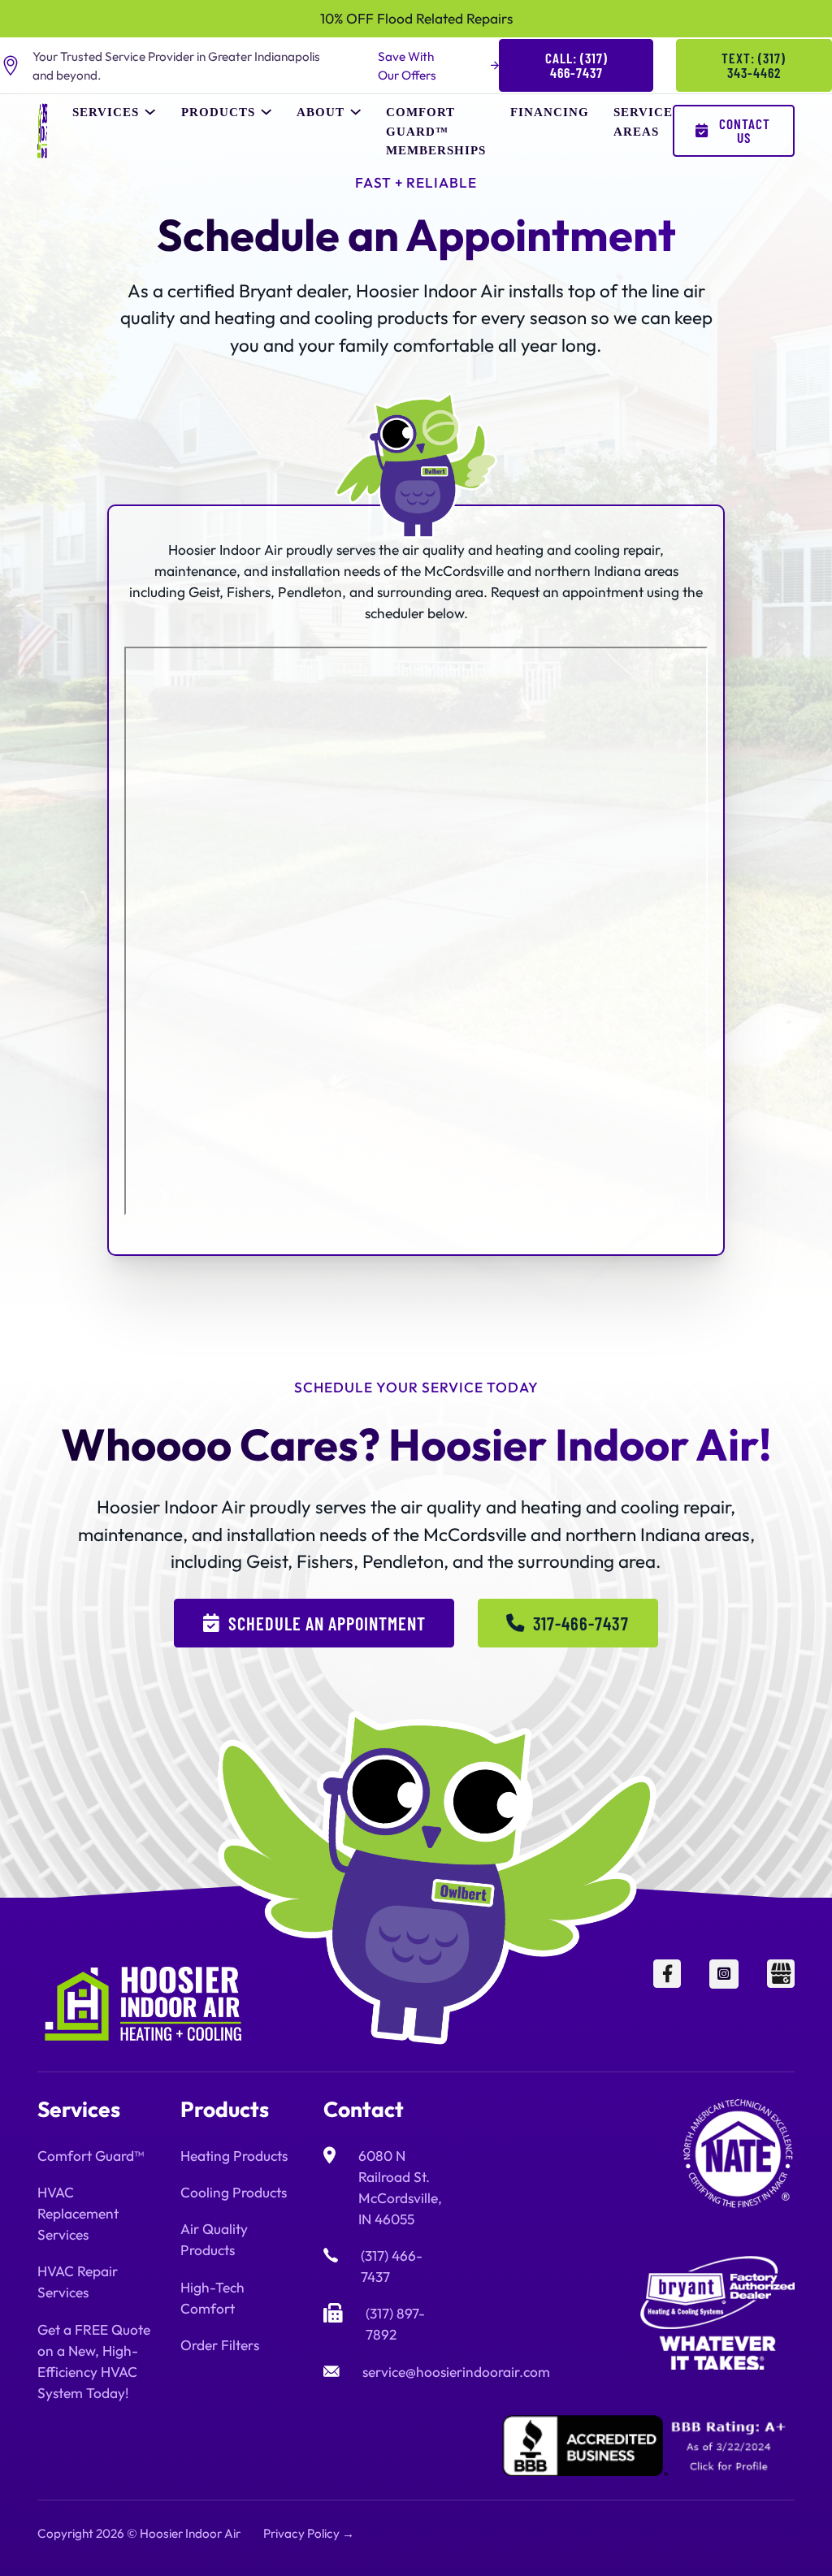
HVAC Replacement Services (78, 2214)
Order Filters (220, 2345)
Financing (550, 112)
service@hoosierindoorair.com (456, 2372)
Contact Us (745, 130)
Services (106, 112)
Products (218, 112)
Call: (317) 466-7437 (576, 65)
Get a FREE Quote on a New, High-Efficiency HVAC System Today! (94, 2362)
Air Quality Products (214, 2240)
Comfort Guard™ (91, 2156)
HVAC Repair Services (78, 2282)
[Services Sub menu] (150, 112)
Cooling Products (234, 2193)
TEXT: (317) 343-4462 (754, 65)
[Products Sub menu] (266, 112)
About (321, 112)
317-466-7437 (581, 1623)
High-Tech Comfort (212, 2298)
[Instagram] (724, 2004)
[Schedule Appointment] (743, 2537)
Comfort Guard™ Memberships (436, 130)
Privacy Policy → (309, 2533)
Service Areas (643, 121)
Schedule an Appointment (327, 1623)
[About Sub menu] (355, 112)
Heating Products (234, 2156)
